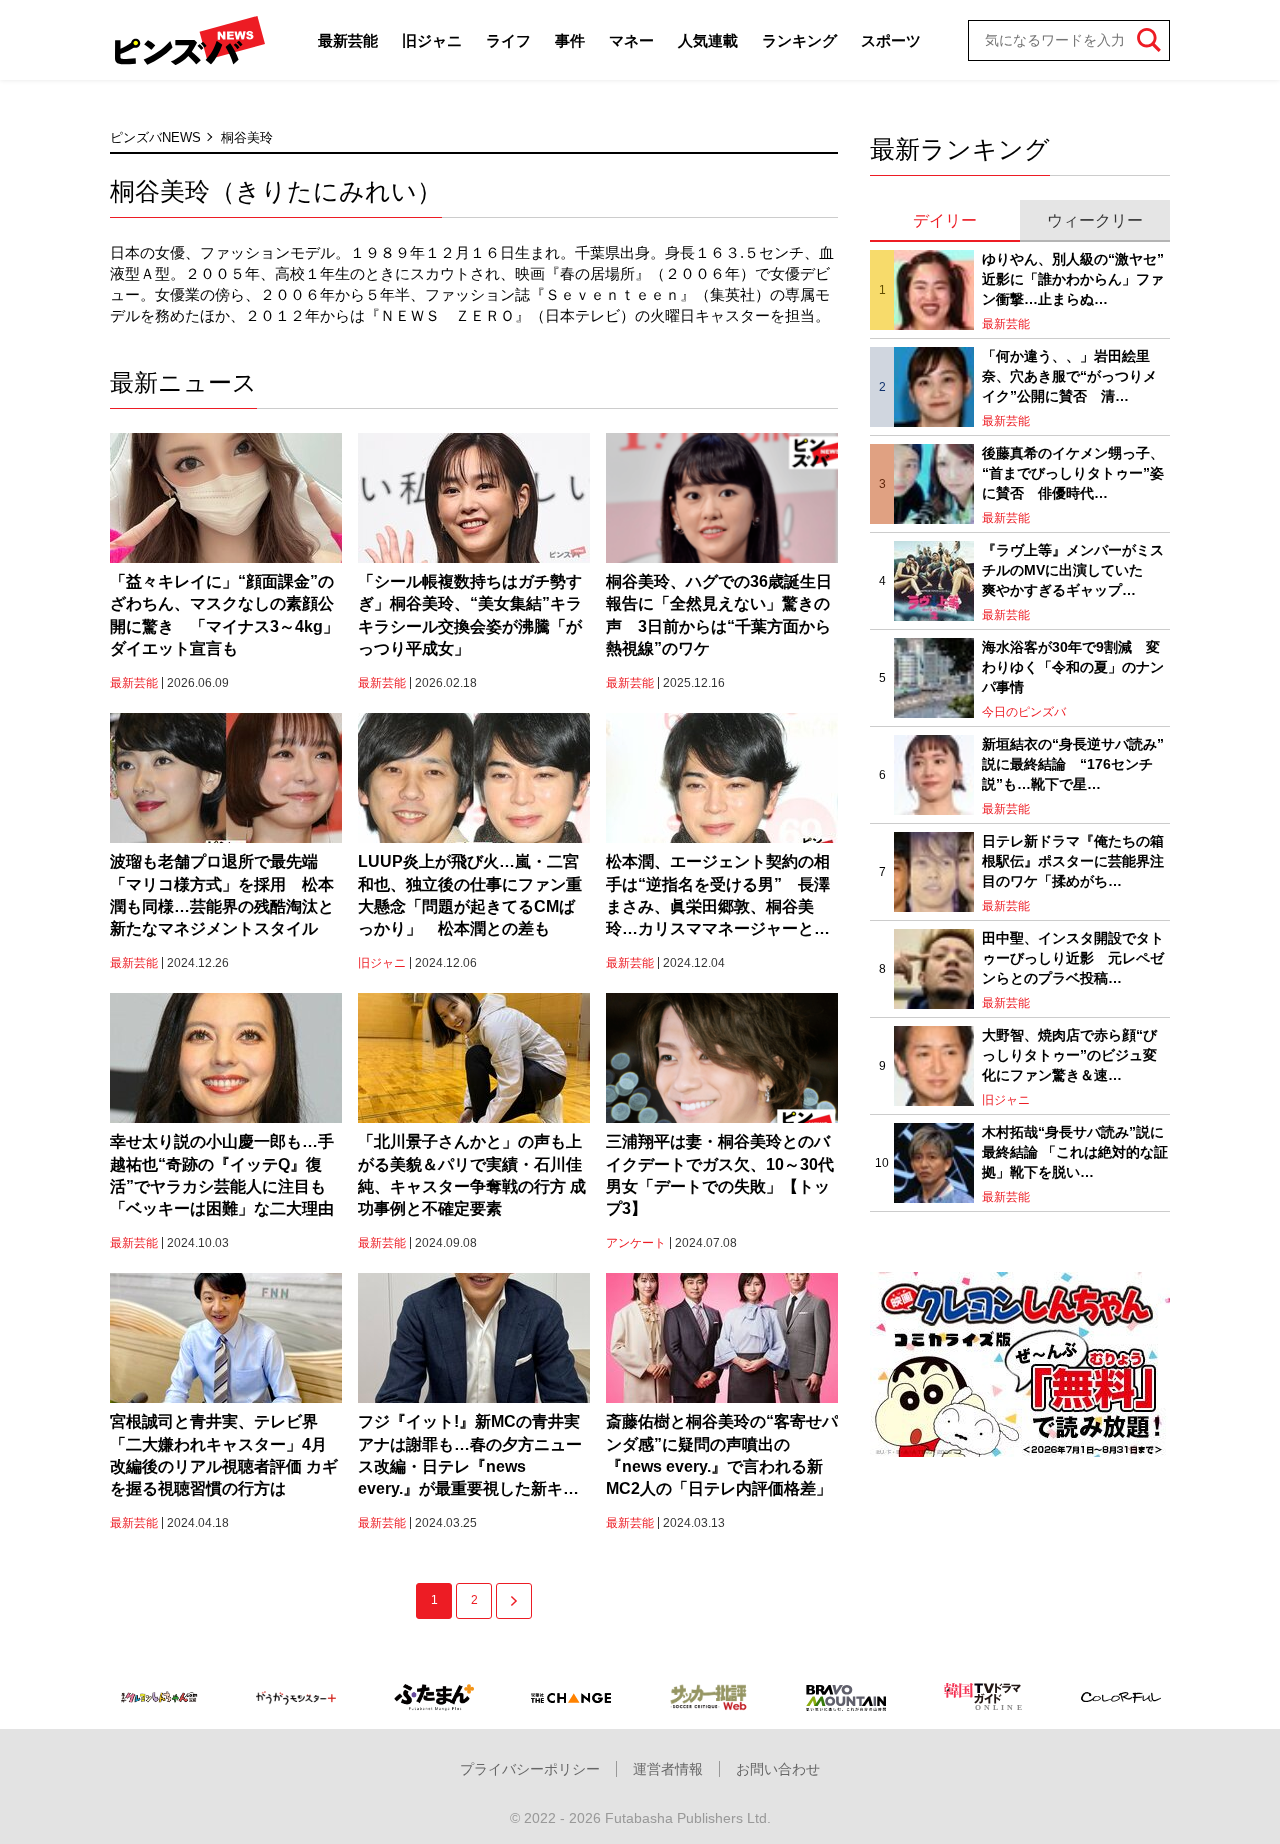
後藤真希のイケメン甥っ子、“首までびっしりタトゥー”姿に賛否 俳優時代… (1073, 472)
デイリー (945, 220)
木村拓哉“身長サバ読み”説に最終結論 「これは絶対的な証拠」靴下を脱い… (1075, 1151)
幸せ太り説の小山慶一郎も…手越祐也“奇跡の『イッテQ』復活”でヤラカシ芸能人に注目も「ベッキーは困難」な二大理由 (222, 1175)
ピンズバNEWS (155, 137)
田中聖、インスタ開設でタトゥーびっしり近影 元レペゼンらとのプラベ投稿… (1073, 957)
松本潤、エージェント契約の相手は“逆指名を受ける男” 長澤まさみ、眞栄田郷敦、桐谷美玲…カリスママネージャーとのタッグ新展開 (718, 897)
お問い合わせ (778, 1769)
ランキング (799, 40)
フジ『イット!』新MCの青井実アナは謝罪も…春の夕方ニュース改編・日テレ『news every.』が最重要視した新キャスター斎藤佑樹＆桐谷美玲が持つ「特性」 (470, 1457)
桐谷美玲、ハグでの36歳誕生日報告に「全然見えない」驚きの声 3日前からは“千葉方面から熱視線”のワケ (719, 615)
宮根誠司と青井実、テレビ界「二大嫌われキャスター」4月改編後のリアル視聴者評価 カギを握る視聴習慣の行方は (224, 1455)
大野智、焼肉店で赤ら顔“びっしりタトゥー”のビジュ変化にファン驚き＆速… (1069, 1054)
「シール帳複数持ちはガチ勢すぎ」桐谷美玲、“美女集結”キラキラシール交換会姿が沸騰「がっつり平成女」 (470, 615)
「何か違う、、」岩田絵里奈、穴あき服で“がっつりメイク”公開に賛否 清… (1069, 375)
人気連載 (708, 40)
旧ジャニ (432, 40)
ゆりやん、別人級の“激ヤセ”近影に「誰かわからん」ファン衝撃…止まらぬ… (1073, 278)
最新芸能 (348, 40)
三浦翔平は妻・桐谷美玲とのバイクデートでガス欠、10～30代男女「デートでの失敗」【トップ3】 (720, 1175)
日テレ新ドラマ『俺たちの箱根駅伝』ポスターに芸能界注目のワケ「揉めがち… (1073, 860)
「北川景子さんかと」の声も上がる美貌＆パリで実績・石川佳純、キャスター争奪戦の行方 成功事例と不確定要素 (472, 1175)
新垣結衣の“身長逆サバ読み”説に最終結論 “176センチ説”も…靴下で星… (1073, 763)
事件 (570, 40)
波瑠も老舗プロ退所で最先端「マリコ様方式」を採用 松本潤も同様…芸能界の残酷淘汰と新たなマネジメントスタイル (222, 895)
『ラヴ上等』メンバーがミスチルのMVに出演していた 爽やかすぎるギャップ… (1073, 569)
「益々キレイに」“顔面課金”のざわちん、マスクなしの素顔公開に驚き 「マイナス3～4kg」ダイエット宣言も (224, 615)
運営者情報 (668, 1769)
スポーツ (891, 40)
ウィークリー (1095, 220)
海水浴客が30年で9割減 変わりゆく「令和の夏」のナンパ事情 (1073, 666)
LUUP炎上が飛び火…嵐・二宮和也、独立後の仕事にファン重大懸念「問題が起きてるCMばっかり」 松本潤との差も (470, 895)
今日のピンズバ (1024, 712)
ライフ (508, 40)
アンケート (636, 1243)
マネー (631, 40)
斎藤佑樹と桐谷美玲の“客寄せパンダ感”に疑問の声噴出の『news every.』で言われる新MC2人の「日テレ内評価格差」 (722, 1455)
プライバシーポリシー (530, 1769)
